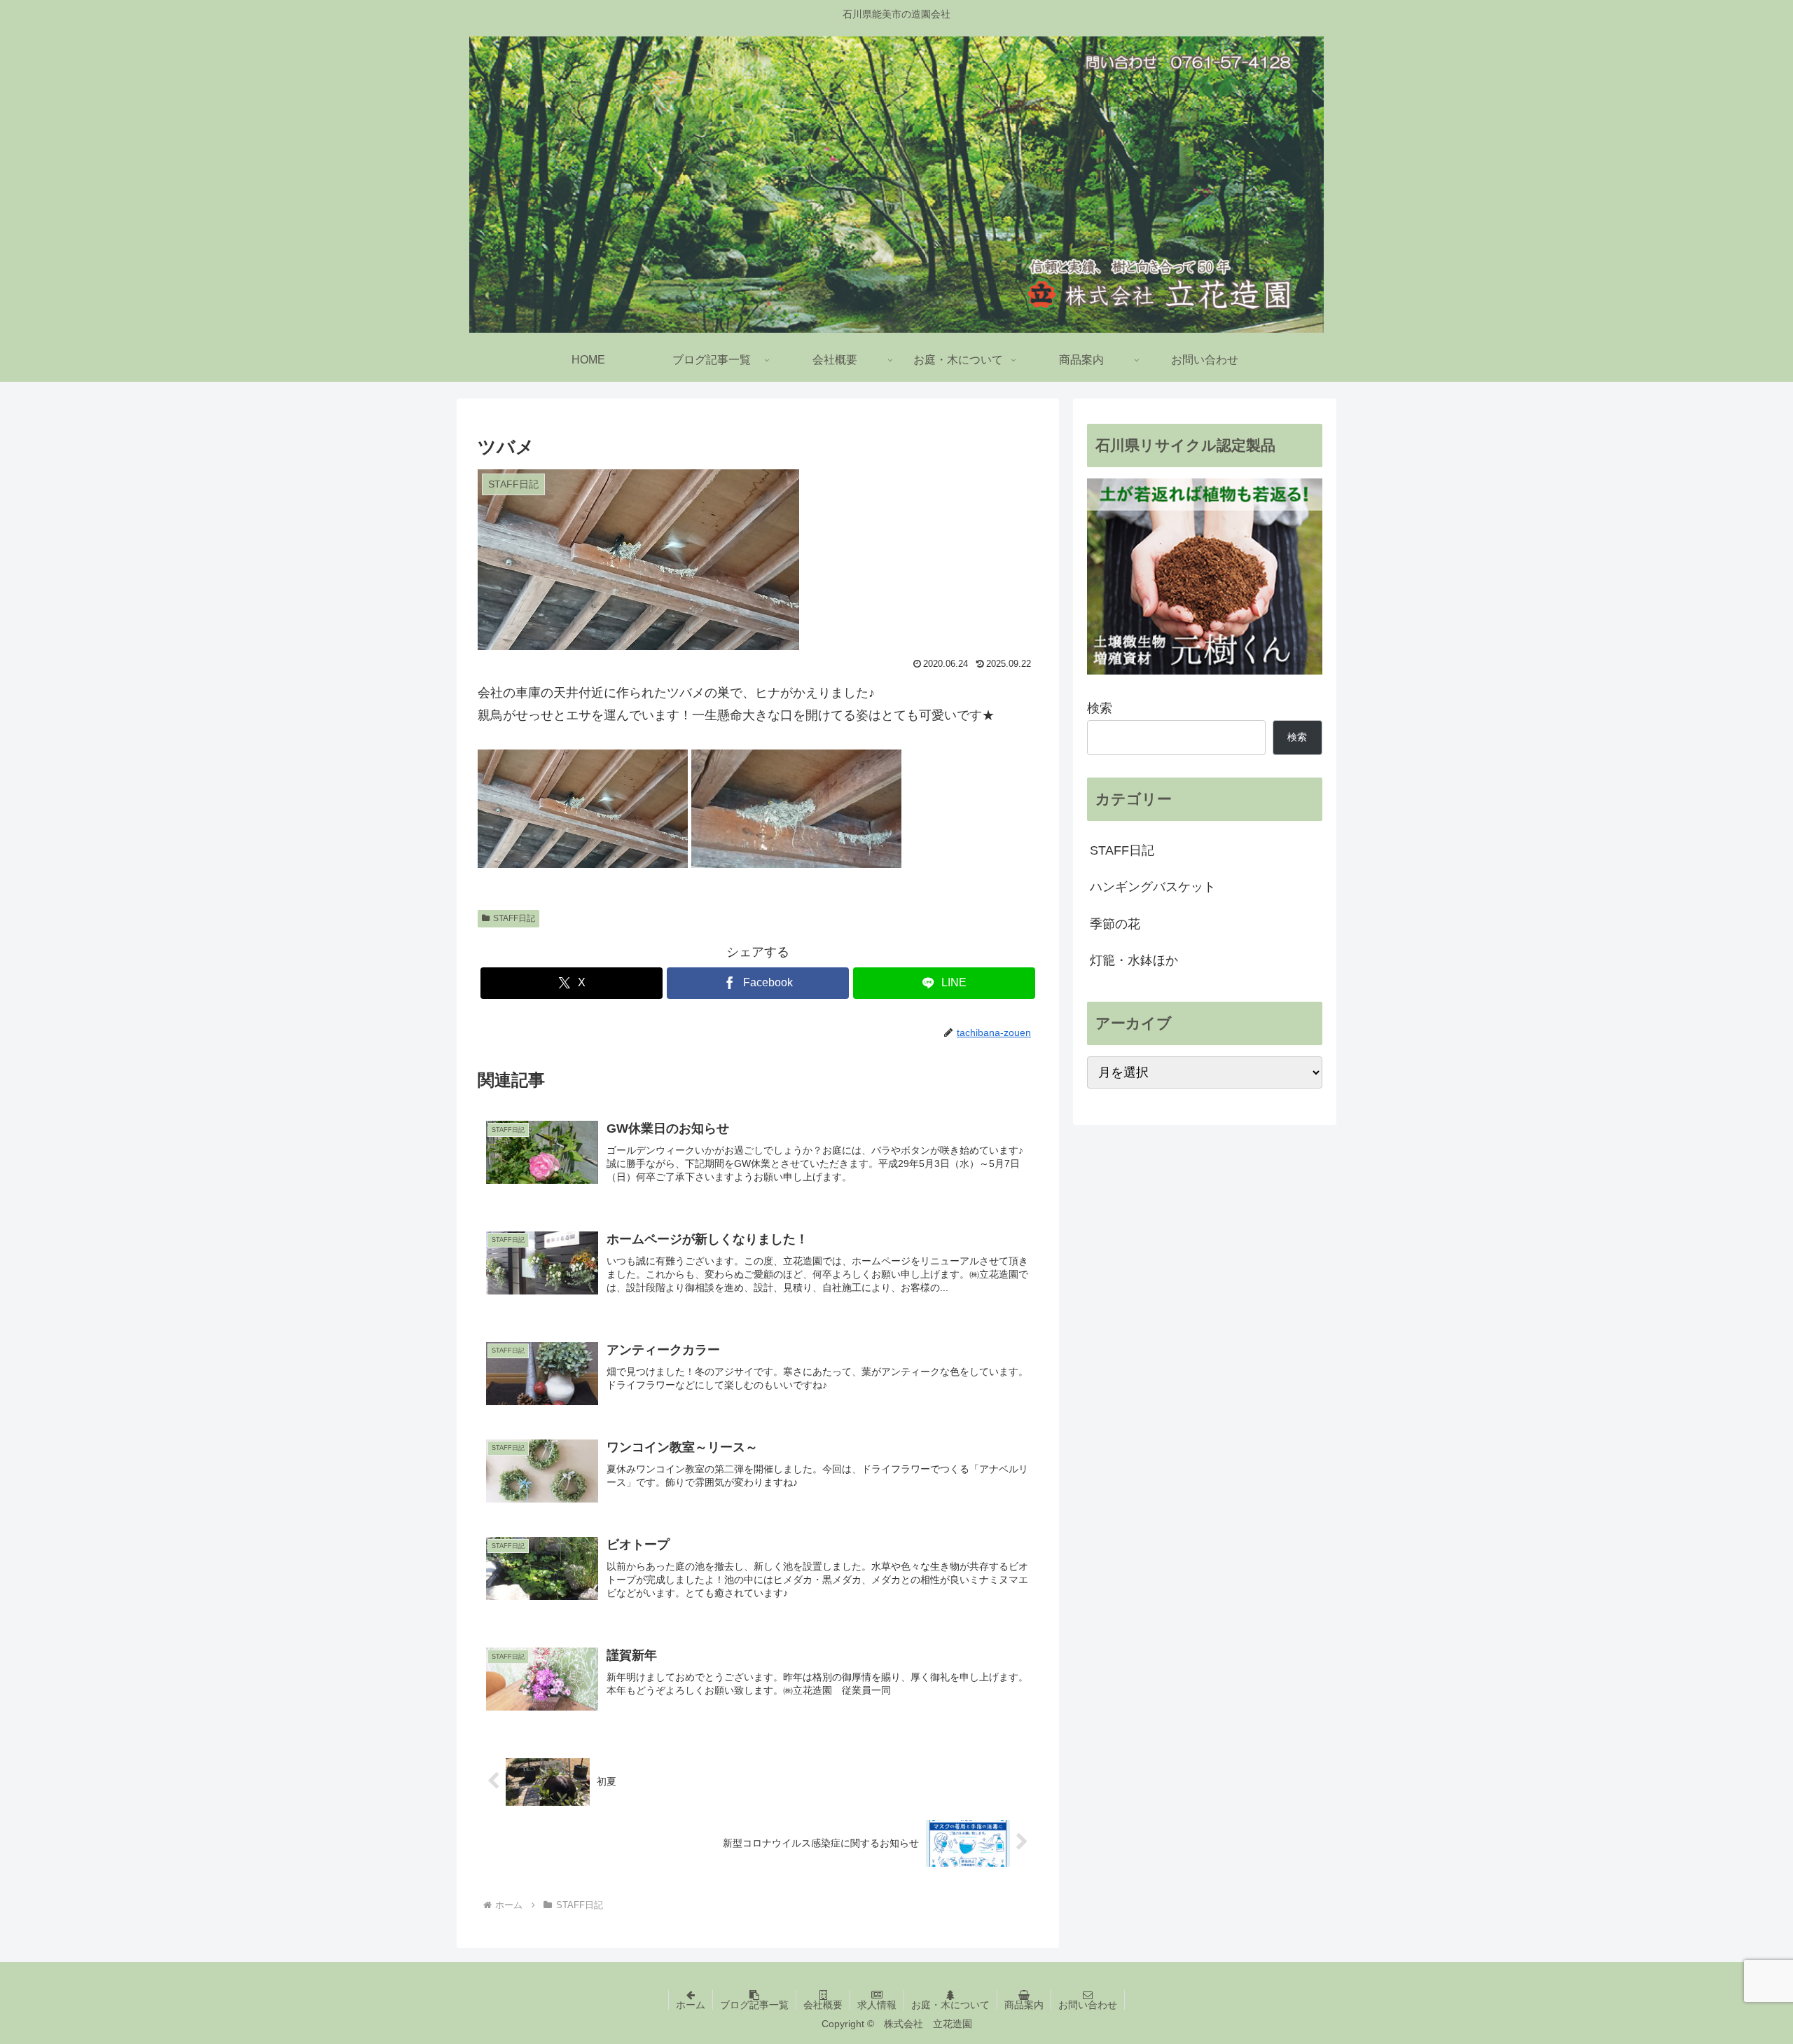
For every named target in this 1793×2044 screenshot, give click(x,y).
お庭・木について (950, 2005)
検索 (1100, 708)
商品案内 (1024, 2005)
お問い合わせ (1088, 2005)
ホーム (691, 2005)
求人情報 (877, 2005)
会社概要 (823, 2005)
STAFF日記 (514, 918)
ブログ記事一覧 (754, 2005)
